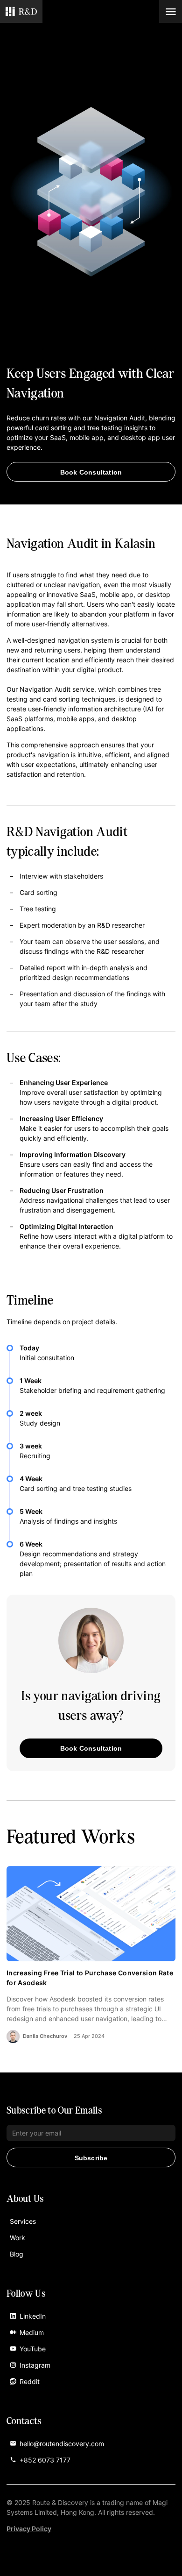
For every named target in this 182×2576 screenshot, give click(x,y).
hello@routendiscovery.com (62, 2444)
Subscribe (91, 2158)
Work (17, 2238)
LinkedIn (33, 2316)
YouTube (33, 2349)
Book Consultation (91, 472)
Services (23, 2221)
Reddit (30, 2381)
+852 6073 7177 (45, 2460)
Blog (17, 2254)
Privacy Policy (29, 2529)
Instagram (35, 2365)
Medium (32, 2332)
